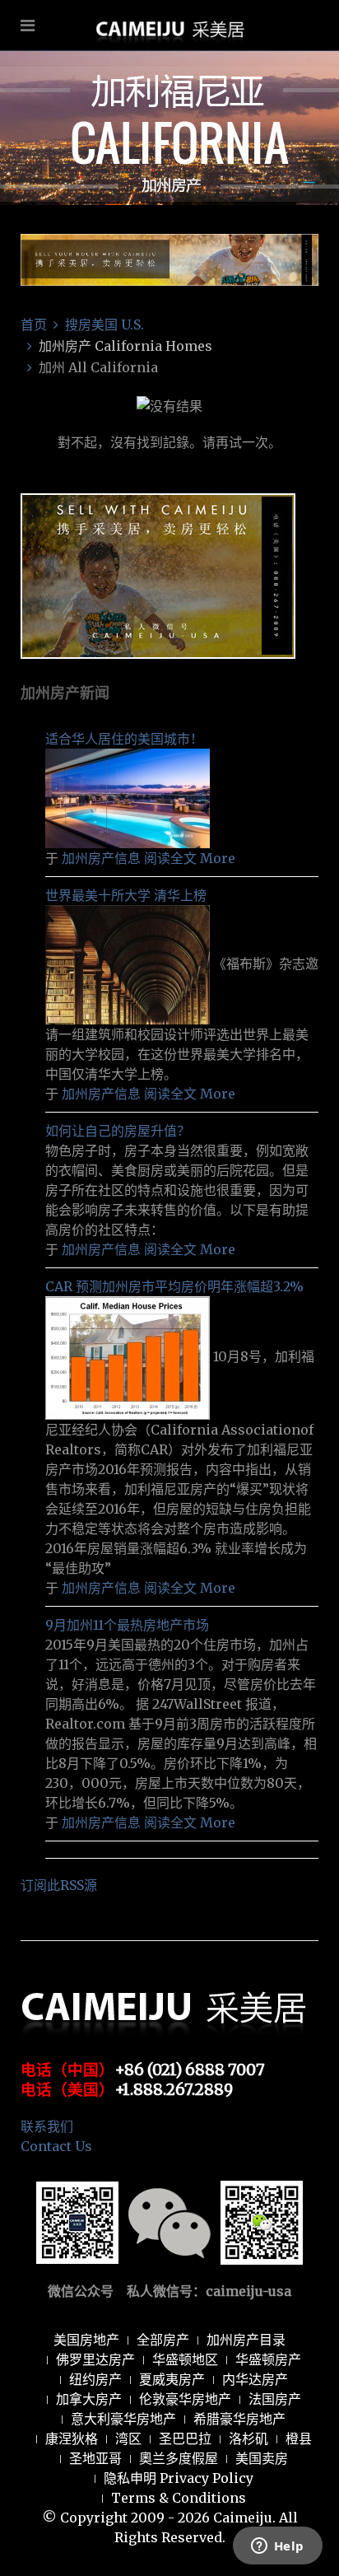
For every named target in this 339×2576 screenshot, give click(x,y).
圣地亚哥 (95, 2458)
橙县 (299, 2438)
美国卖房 (262, 2458)
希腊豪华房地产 (239, 2419)
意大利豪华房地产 (123, 2419)
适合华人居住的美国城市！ (124, 739)
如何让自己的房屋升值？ (118, 1131)
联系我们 (47, 2126)
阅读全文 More (190, 858)
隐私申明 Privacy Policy (179, 2478)
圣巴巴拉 (185, 2438)
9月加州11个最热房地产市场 (127, 1625)
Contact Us (56, 2146)
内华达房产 (255, 2379)
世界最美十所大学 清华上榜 (126, 895)
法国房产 (275, 2399)
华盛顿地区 (185, 2359)
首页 (34, 324)
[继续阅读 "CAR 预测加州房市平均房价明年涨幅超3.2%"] (129, 1357)
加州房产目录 (246, 2340)
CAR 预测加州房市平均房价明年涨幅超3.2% (174, 1286)
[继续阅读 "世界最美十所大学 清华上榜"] (129, 964)
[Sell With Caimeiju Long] (169, 259)
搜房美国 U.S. (104, 324)
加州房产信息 (101, 858)
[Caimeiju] (170, 77)
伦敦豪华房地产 (185, 2399)
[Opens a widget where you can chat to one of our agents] (277, 2547)
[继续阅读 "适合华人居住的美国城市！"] (128, 797)
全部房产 (163, 2340)
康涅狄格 (72, 2438)
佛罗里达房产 (95, 2359)
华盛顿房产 (268, 2359)
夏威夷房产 (172, 2379)
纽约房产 (95, 2379)
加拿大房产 (89, 2399)
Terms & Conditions (179, 2498)
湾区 (128, 2438)
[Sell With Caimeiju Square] (158, 575)
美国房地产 (86, 2340)
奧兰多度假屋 (179, 2458)
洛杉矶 (248, 2438)
